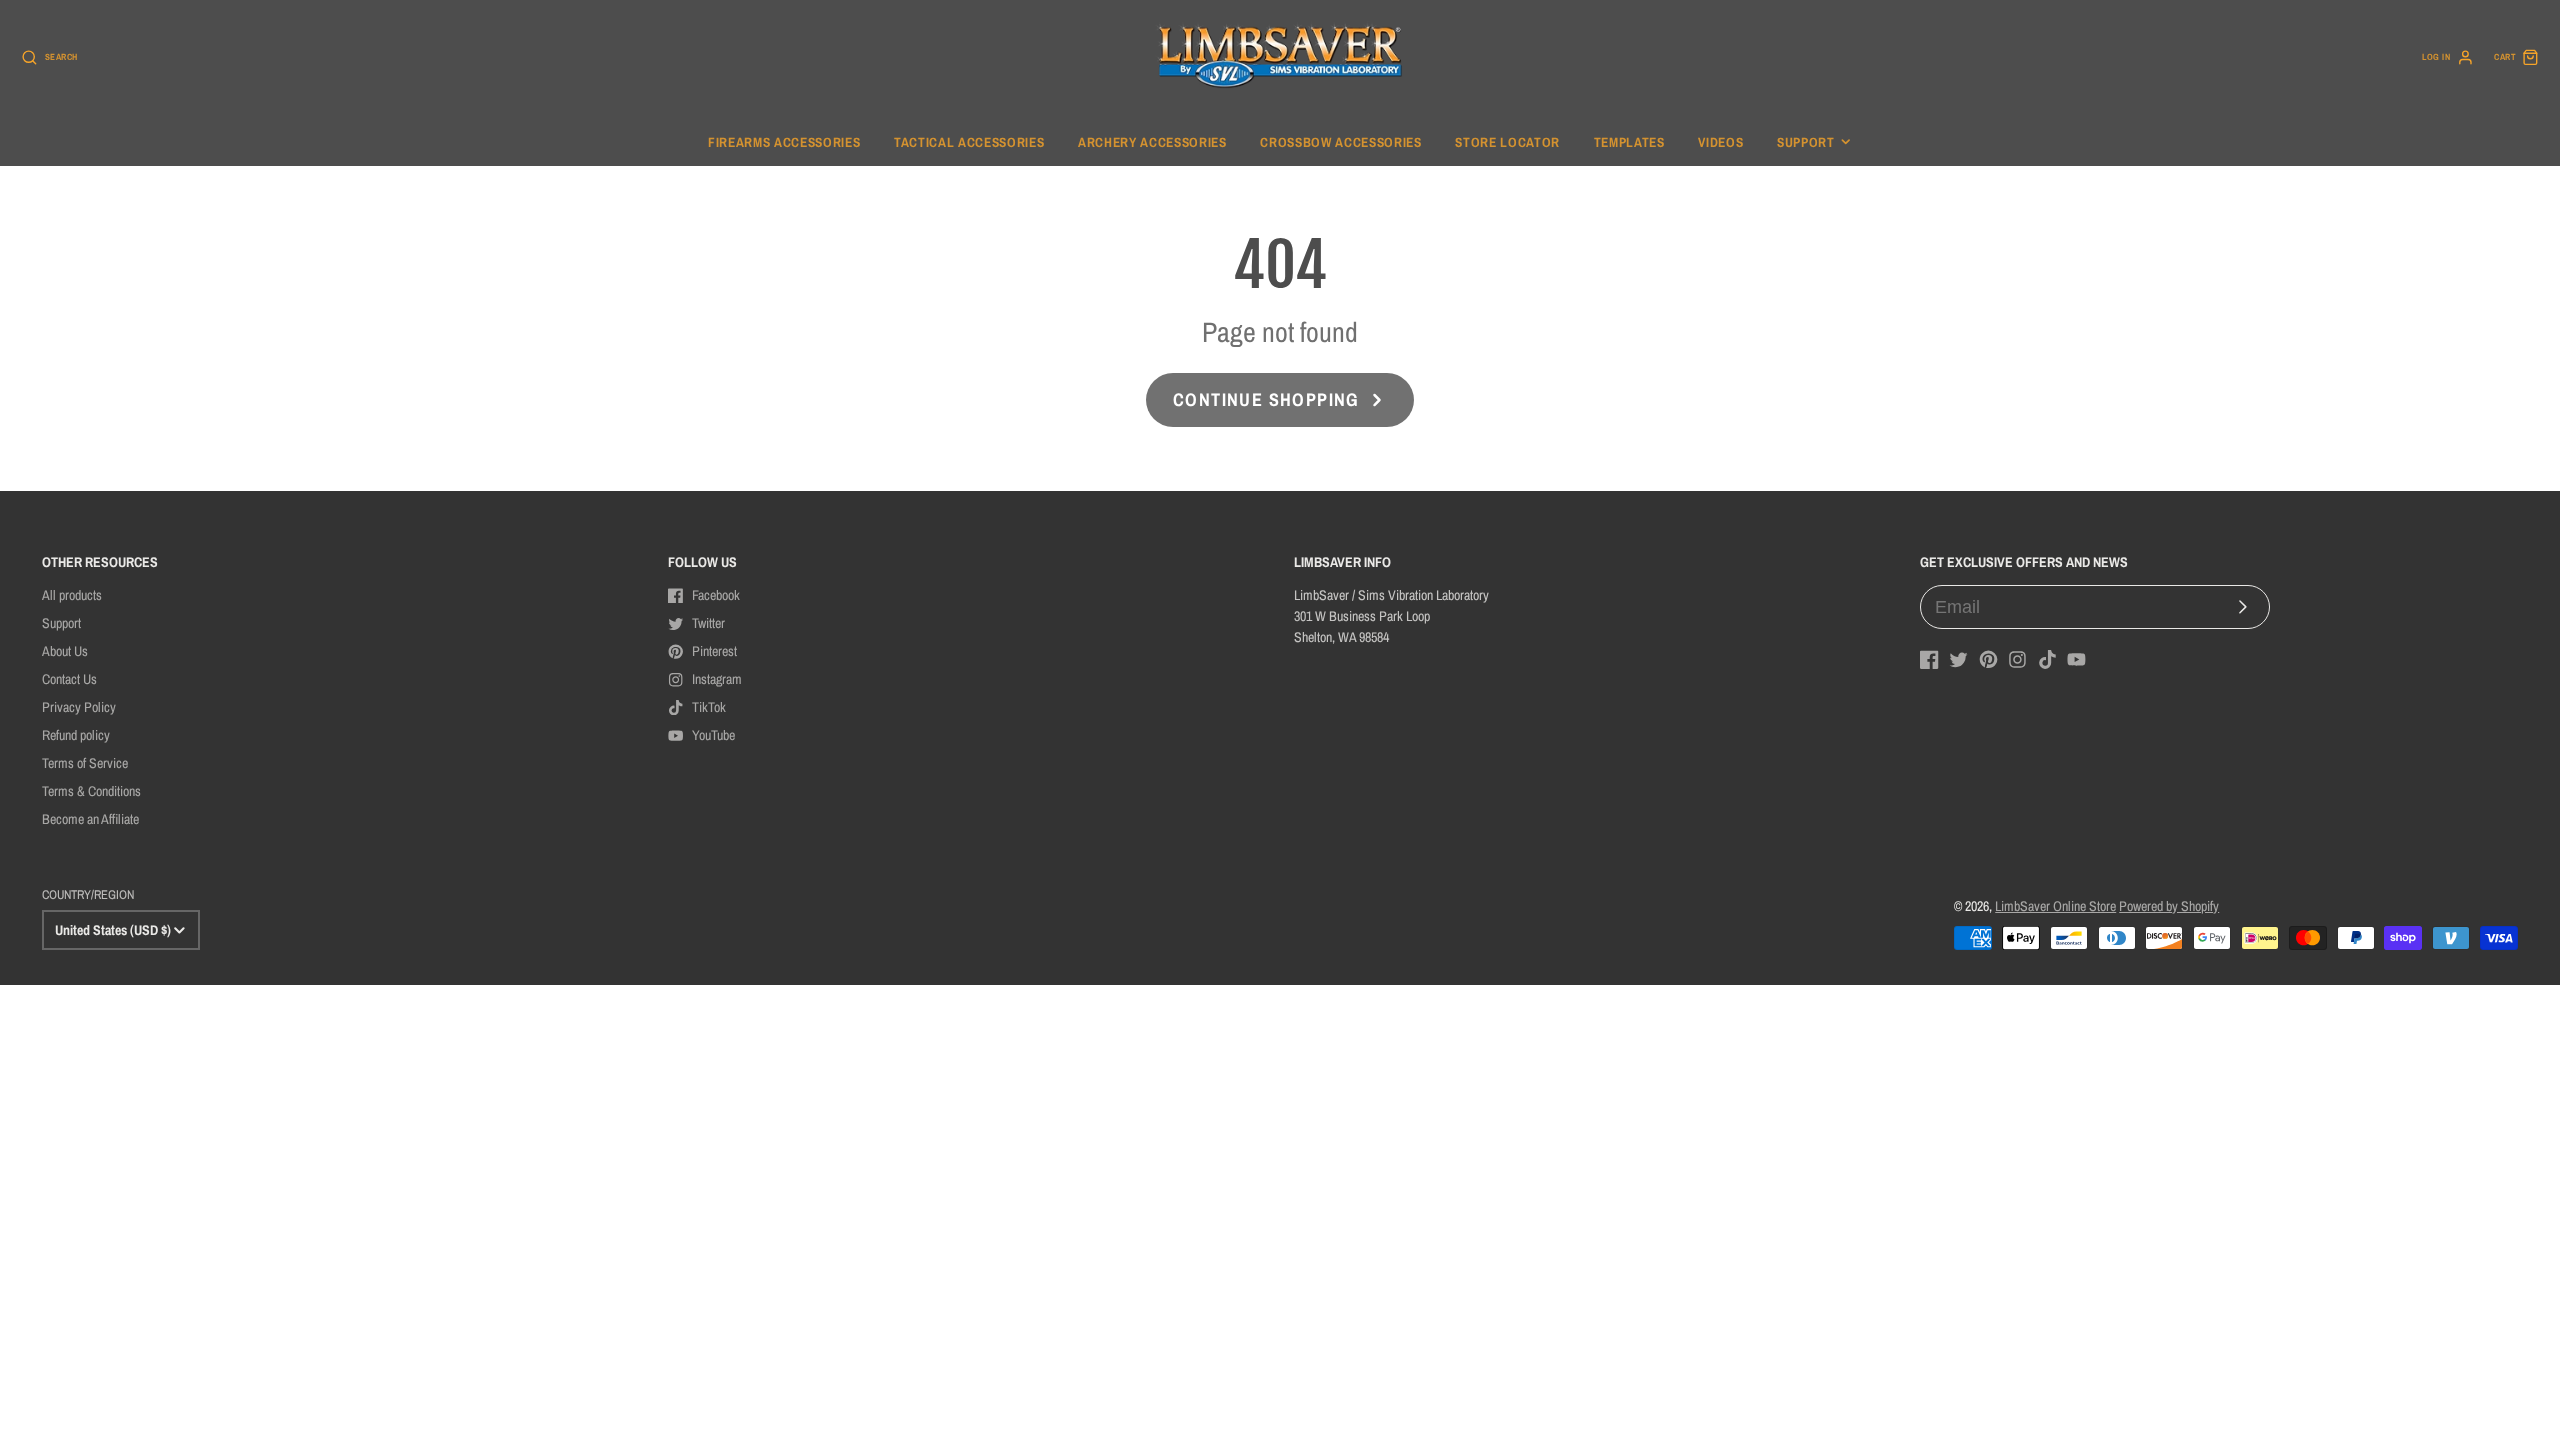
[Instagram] (2017, 659)
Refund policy (76, 735)
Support (1806, 142)
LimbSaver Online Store (2055, 906)
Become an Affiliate (90, 819)
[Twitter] (1958, 659)
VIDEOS (1720, 142)
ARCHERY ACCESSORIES (1152, 142)
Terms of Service (85, 763)
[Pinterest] (1988, 659)
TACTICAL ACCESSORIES (969, 142)
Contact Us (69, 679)
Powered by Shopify (2169, 906)
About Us (65, 651)
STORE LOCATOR (1507, 142)
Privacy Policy (79, 707)
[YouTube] (2076, 659)
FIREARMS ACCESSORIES (784, 142)
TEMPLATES (1629, 142)
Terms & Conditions (91, 791)
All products (72, 595)
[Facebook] (1929, 659)
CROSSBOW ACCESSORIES (1340, 142)
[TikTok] (2047, 659)
